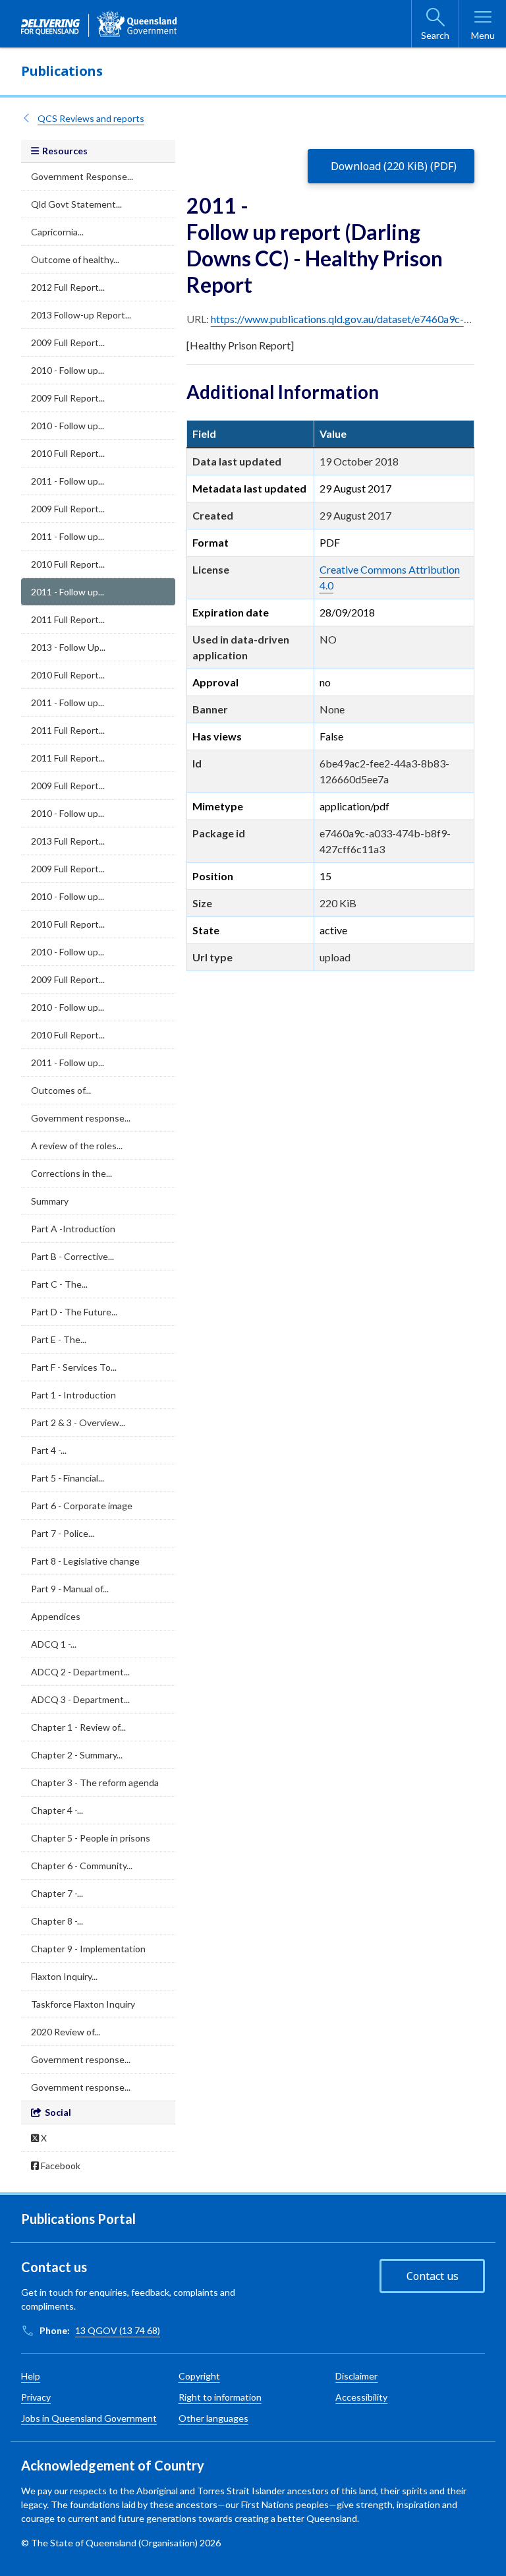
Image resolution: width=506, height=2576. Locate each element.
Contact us (433, 2276)
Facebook (60, 2166)
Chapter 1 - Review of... (78, 1727)
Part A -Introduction (73, 1229)
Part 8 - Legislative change (85, 1561)
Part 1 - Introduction (73, 1395)
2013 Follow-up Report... (81, 315)
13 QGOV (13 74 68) (118, 2330)
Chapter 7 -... (57, 1893)
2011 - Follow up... (68, 481)
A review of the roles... (77, 1146)
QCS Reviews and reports (91, 118)
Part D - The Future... (74, 1312)
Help (31, 2376)
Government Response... (82, 176)
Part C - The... (59, 1284)
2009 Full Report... (68, 343)
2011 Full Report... (68, 619)
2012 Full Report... (68, 287)
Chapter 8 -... (57, 1921)
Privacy (36, 2397)
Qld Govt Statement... (76, 204)
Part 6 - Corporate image (82, 1506)
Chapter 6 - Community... (82, 1866)
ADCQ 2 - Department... (80, 1672)
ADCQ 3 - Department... (80, 1699)
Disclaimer (356, 2376)
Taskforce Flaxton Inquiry (83, 2004)
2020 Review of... (66, 2032)
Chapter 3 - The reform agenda (95, 1782)
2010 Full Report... (68, 453)
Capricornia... (57, 232)
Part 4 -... (49, 1450)
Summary (50, 1201)
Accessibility (361, 2397)
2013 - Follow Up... (68, 647)
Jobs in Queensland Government (89, 2418)
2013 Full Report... (68, 841)
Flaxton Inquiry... (64, 1976)
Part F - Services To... (74, 1367)
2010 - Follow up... (68, 370)
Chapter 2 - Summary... (77, 1755)
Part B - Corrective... (72, 1256)
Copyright (199, 2376)
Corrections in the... (71, 1173)
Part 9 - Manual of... (70, 1589)
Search (435, 35)
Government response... (81, 1118)
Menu (483, 35)
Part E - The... (59, 1339)
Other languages (213, 2418)
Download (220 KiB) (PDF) (394, 166)
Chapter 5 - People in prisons (91, 1838)
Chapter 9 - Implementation (88, 1949)
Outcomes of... (61, 1090)
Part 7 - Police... (63, 1533)
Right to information (220, 2397)
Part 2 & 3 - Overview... (78, 1423)
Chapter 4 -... (57, 1810)
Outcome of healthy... (75, 259)
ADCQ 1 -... (54, 1644)
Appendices (56, 1616)
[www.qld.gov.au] (99, 24)
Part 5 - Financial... (68, 1478)
